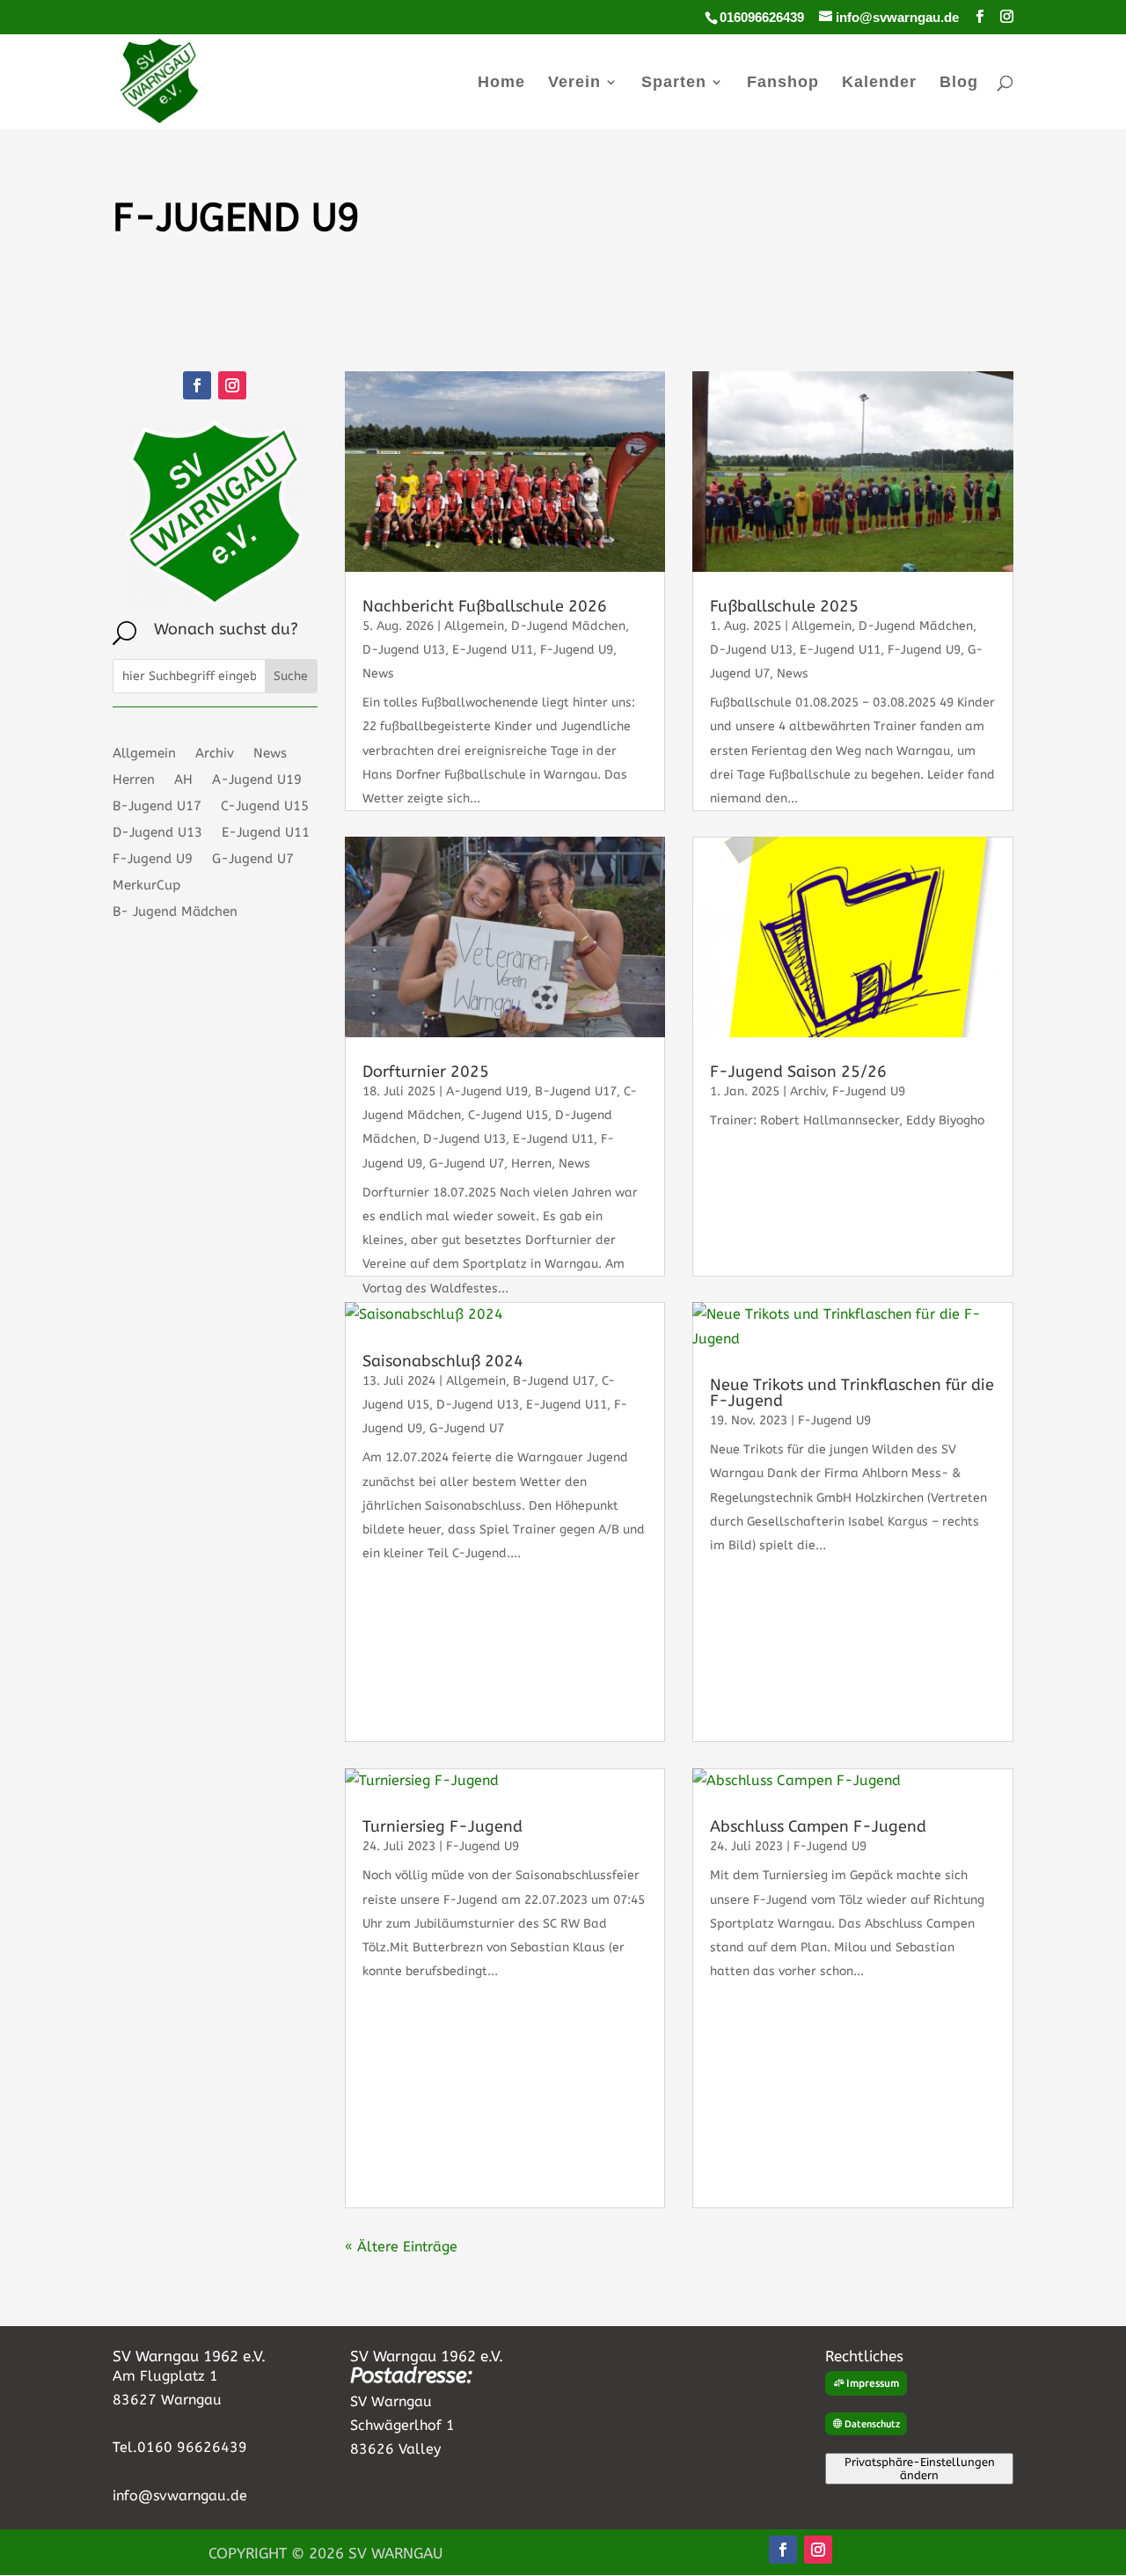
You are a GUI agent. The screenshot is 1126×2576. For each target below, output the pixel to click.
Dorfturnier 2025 (426, 1072)
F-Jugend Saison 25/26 (798, 1072)
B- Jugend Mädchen (175, 912)
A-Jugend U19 (257, 780)
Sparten (674, 83)
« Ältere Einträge (401, 2247)
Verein (574, 83)
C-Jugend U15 (265, 807)
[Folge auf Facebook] (197, 385)
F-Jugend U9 (153, 860)
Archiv (215, 754)
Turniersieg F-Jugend (442, 1826)
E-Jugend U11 (266, 833)
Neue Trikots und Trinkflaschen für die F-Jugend (852, 1393)
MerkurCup (146, 886)
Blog (959, 83)
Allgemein (144, 754)
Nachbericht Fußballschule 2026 (485, 606)
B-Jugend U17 (157, 807)
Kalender (879, 83)
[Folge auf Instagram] (232, 385)
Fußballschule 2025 (784, 606)
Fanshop (783, 83)
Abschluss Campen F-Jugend (818, 1826)
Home (501, 83)
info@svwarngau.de (180, 2495)
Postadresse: (411, 2375)
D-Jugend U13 (157, 833)
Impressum (873, 2383)
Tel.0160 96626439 (180, 2447)
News (270, 754)
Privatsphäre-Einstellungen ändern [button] (920, 2469)
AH (183, 780)
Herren (134, 780)
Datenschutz (872, 2424)
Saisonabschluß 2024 (443, 1361)
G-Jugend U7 (253, 860)
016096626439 (762, 17)
